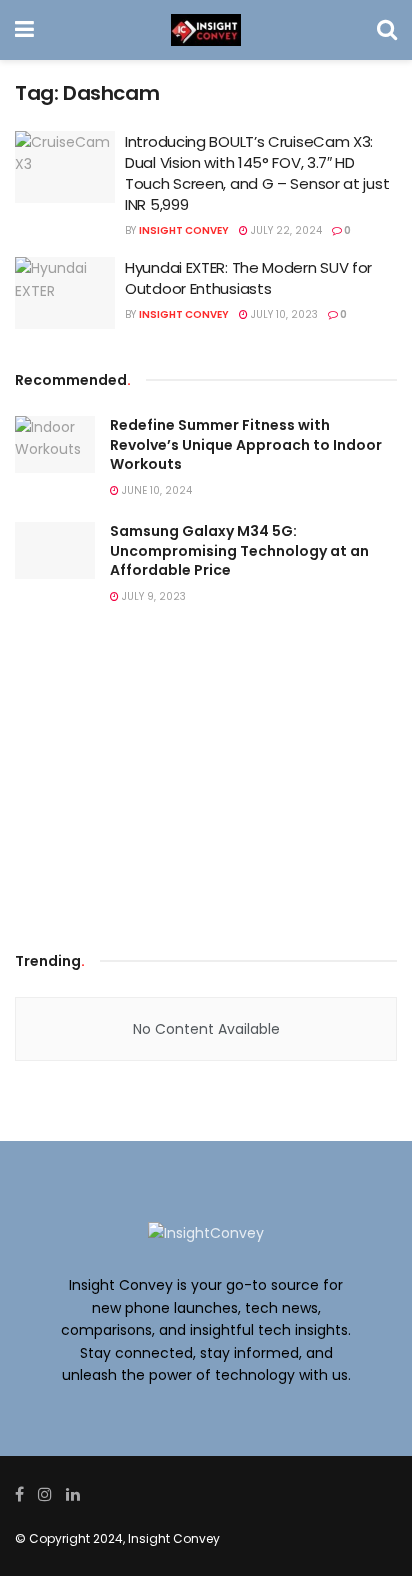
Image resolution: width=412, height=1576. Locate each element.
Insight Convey (184, 230)
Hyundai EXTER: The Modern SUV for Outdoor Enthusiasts (248, 278)
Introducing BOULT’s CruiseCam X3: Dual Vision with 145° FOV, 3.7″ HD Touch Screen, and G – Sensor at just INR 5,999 (257, 173)
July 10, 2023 (283, 314)
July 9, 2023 (152, 596)
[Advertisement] (206, 783)
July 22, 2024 (285, 230)
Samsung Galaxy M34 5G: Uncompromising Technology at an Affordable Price (239, 550)
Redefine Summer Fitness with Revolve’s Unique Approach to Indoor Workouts (246, 444)
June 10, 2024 (155, 490)
